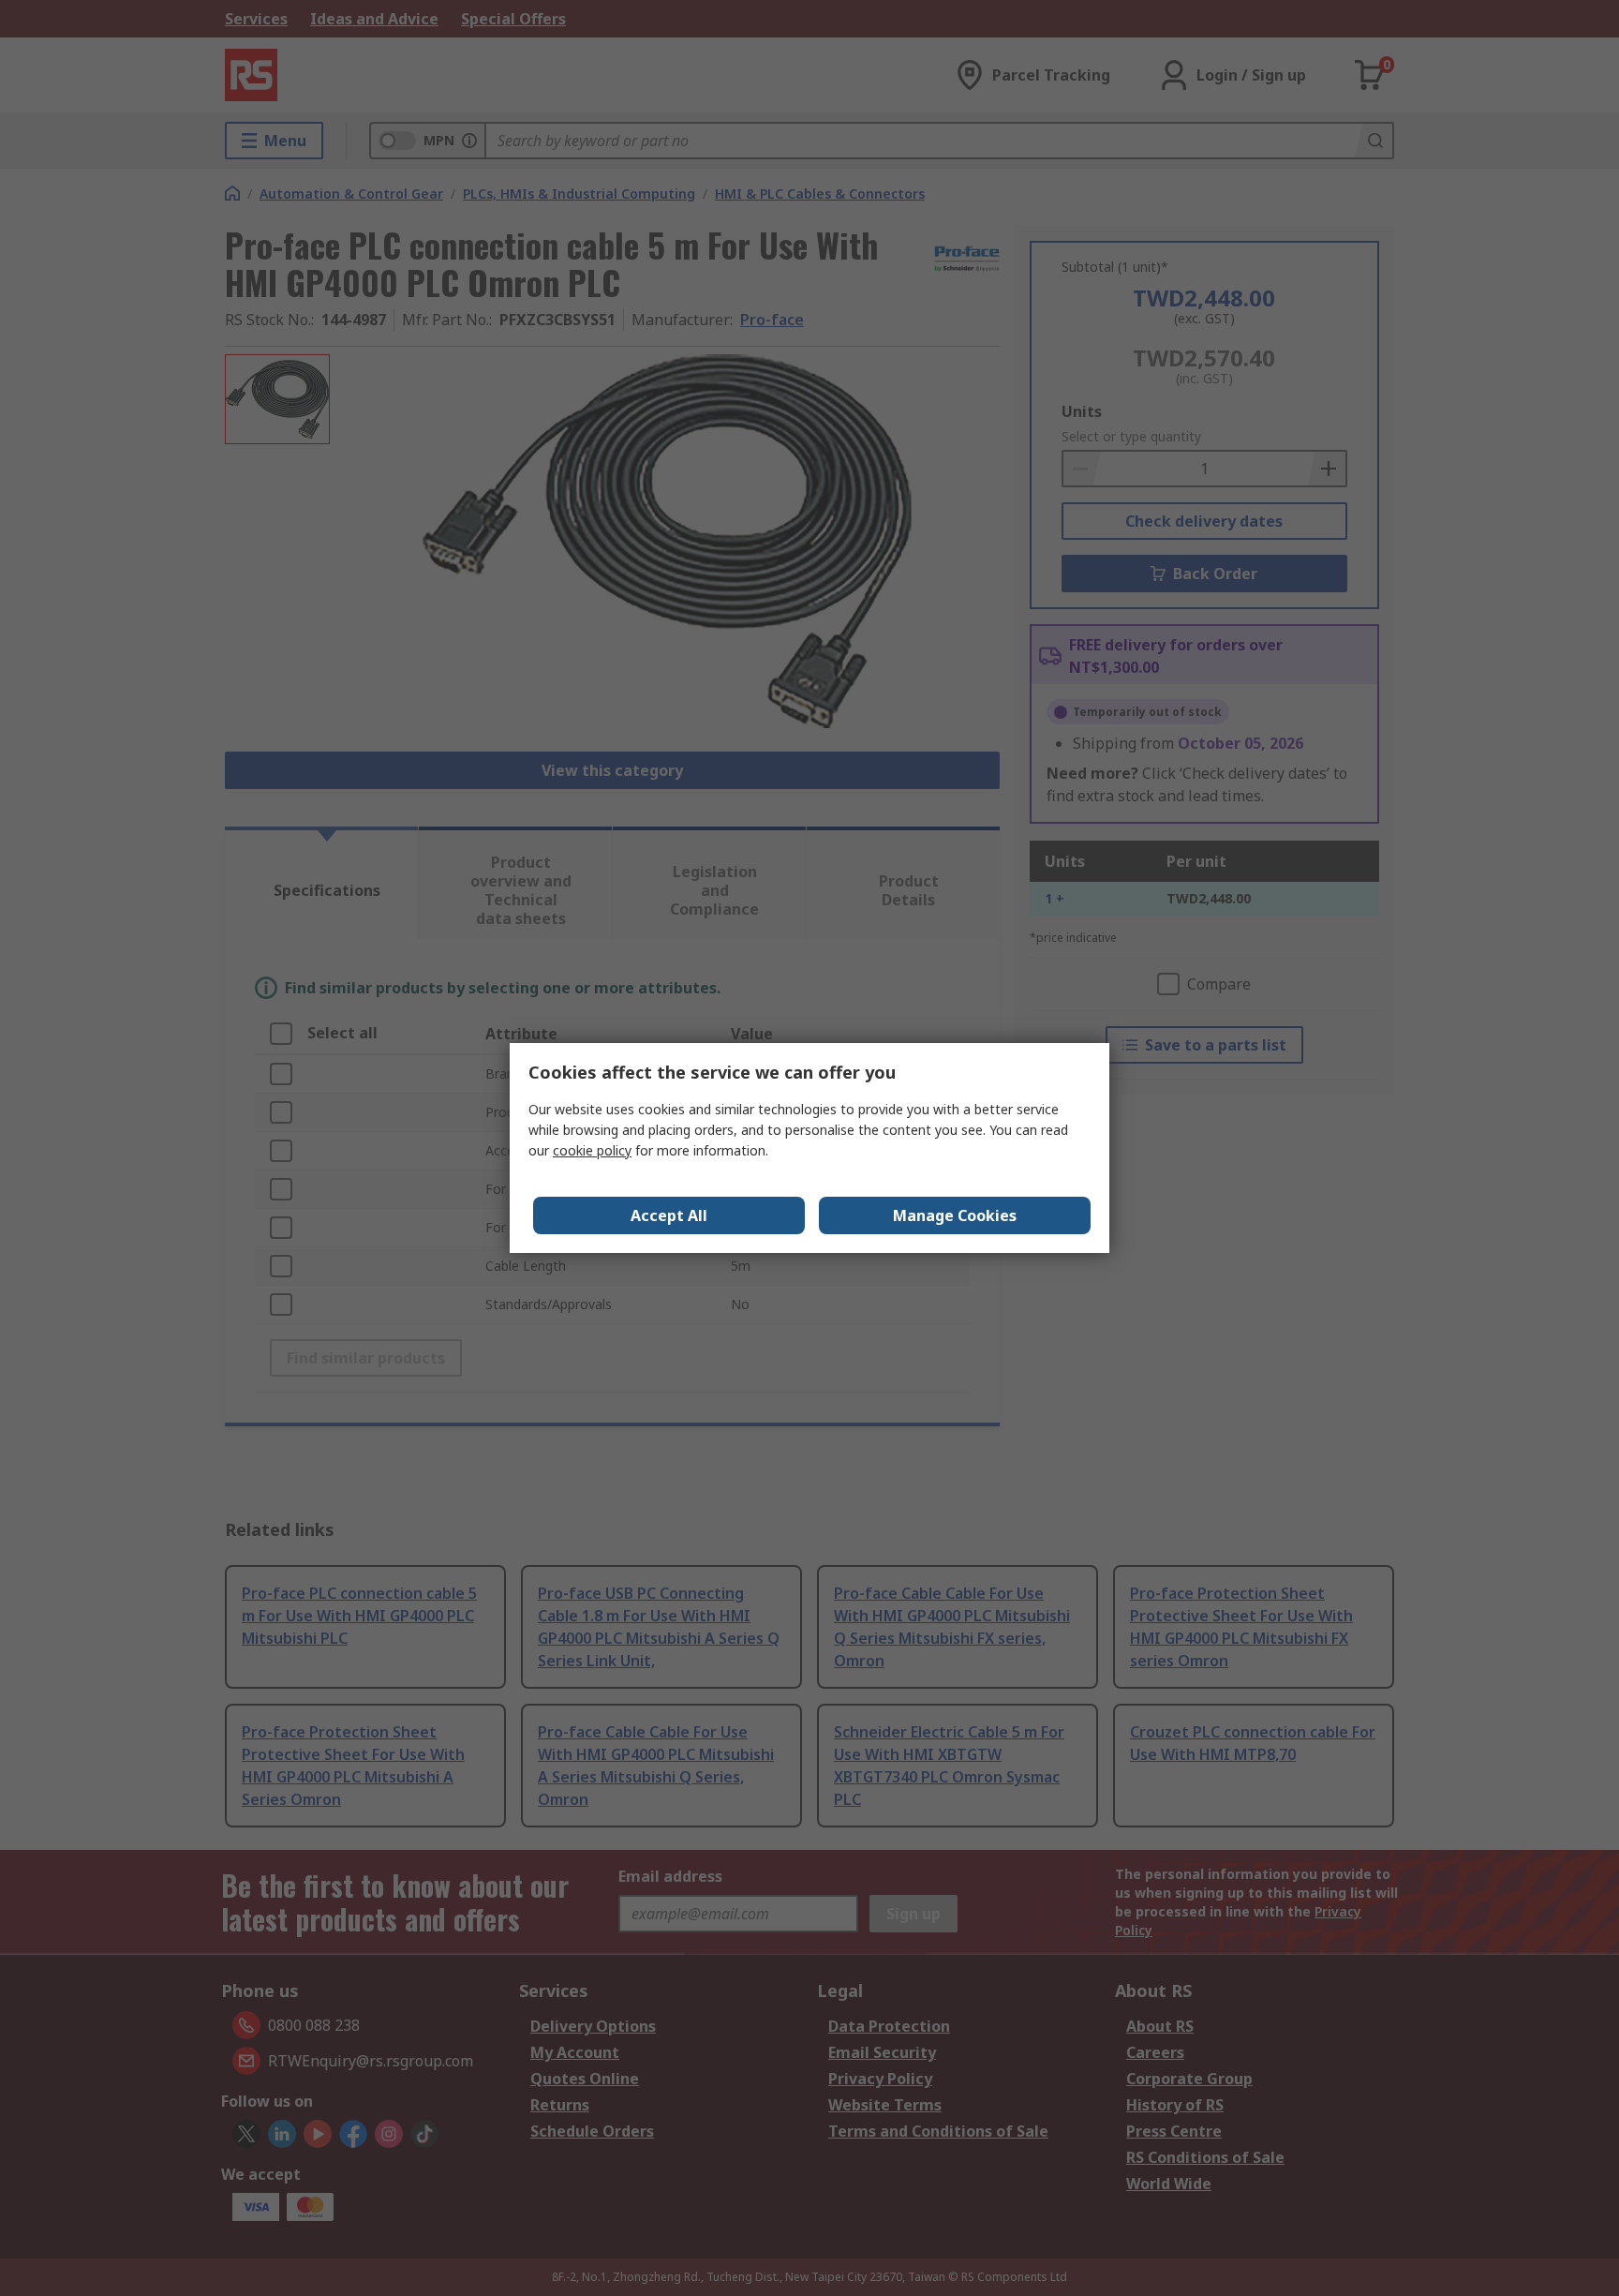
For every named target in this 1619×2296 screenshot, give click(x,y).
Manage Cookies (955, 1215)
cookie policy (592, 1150)
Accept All (669, 1215)
